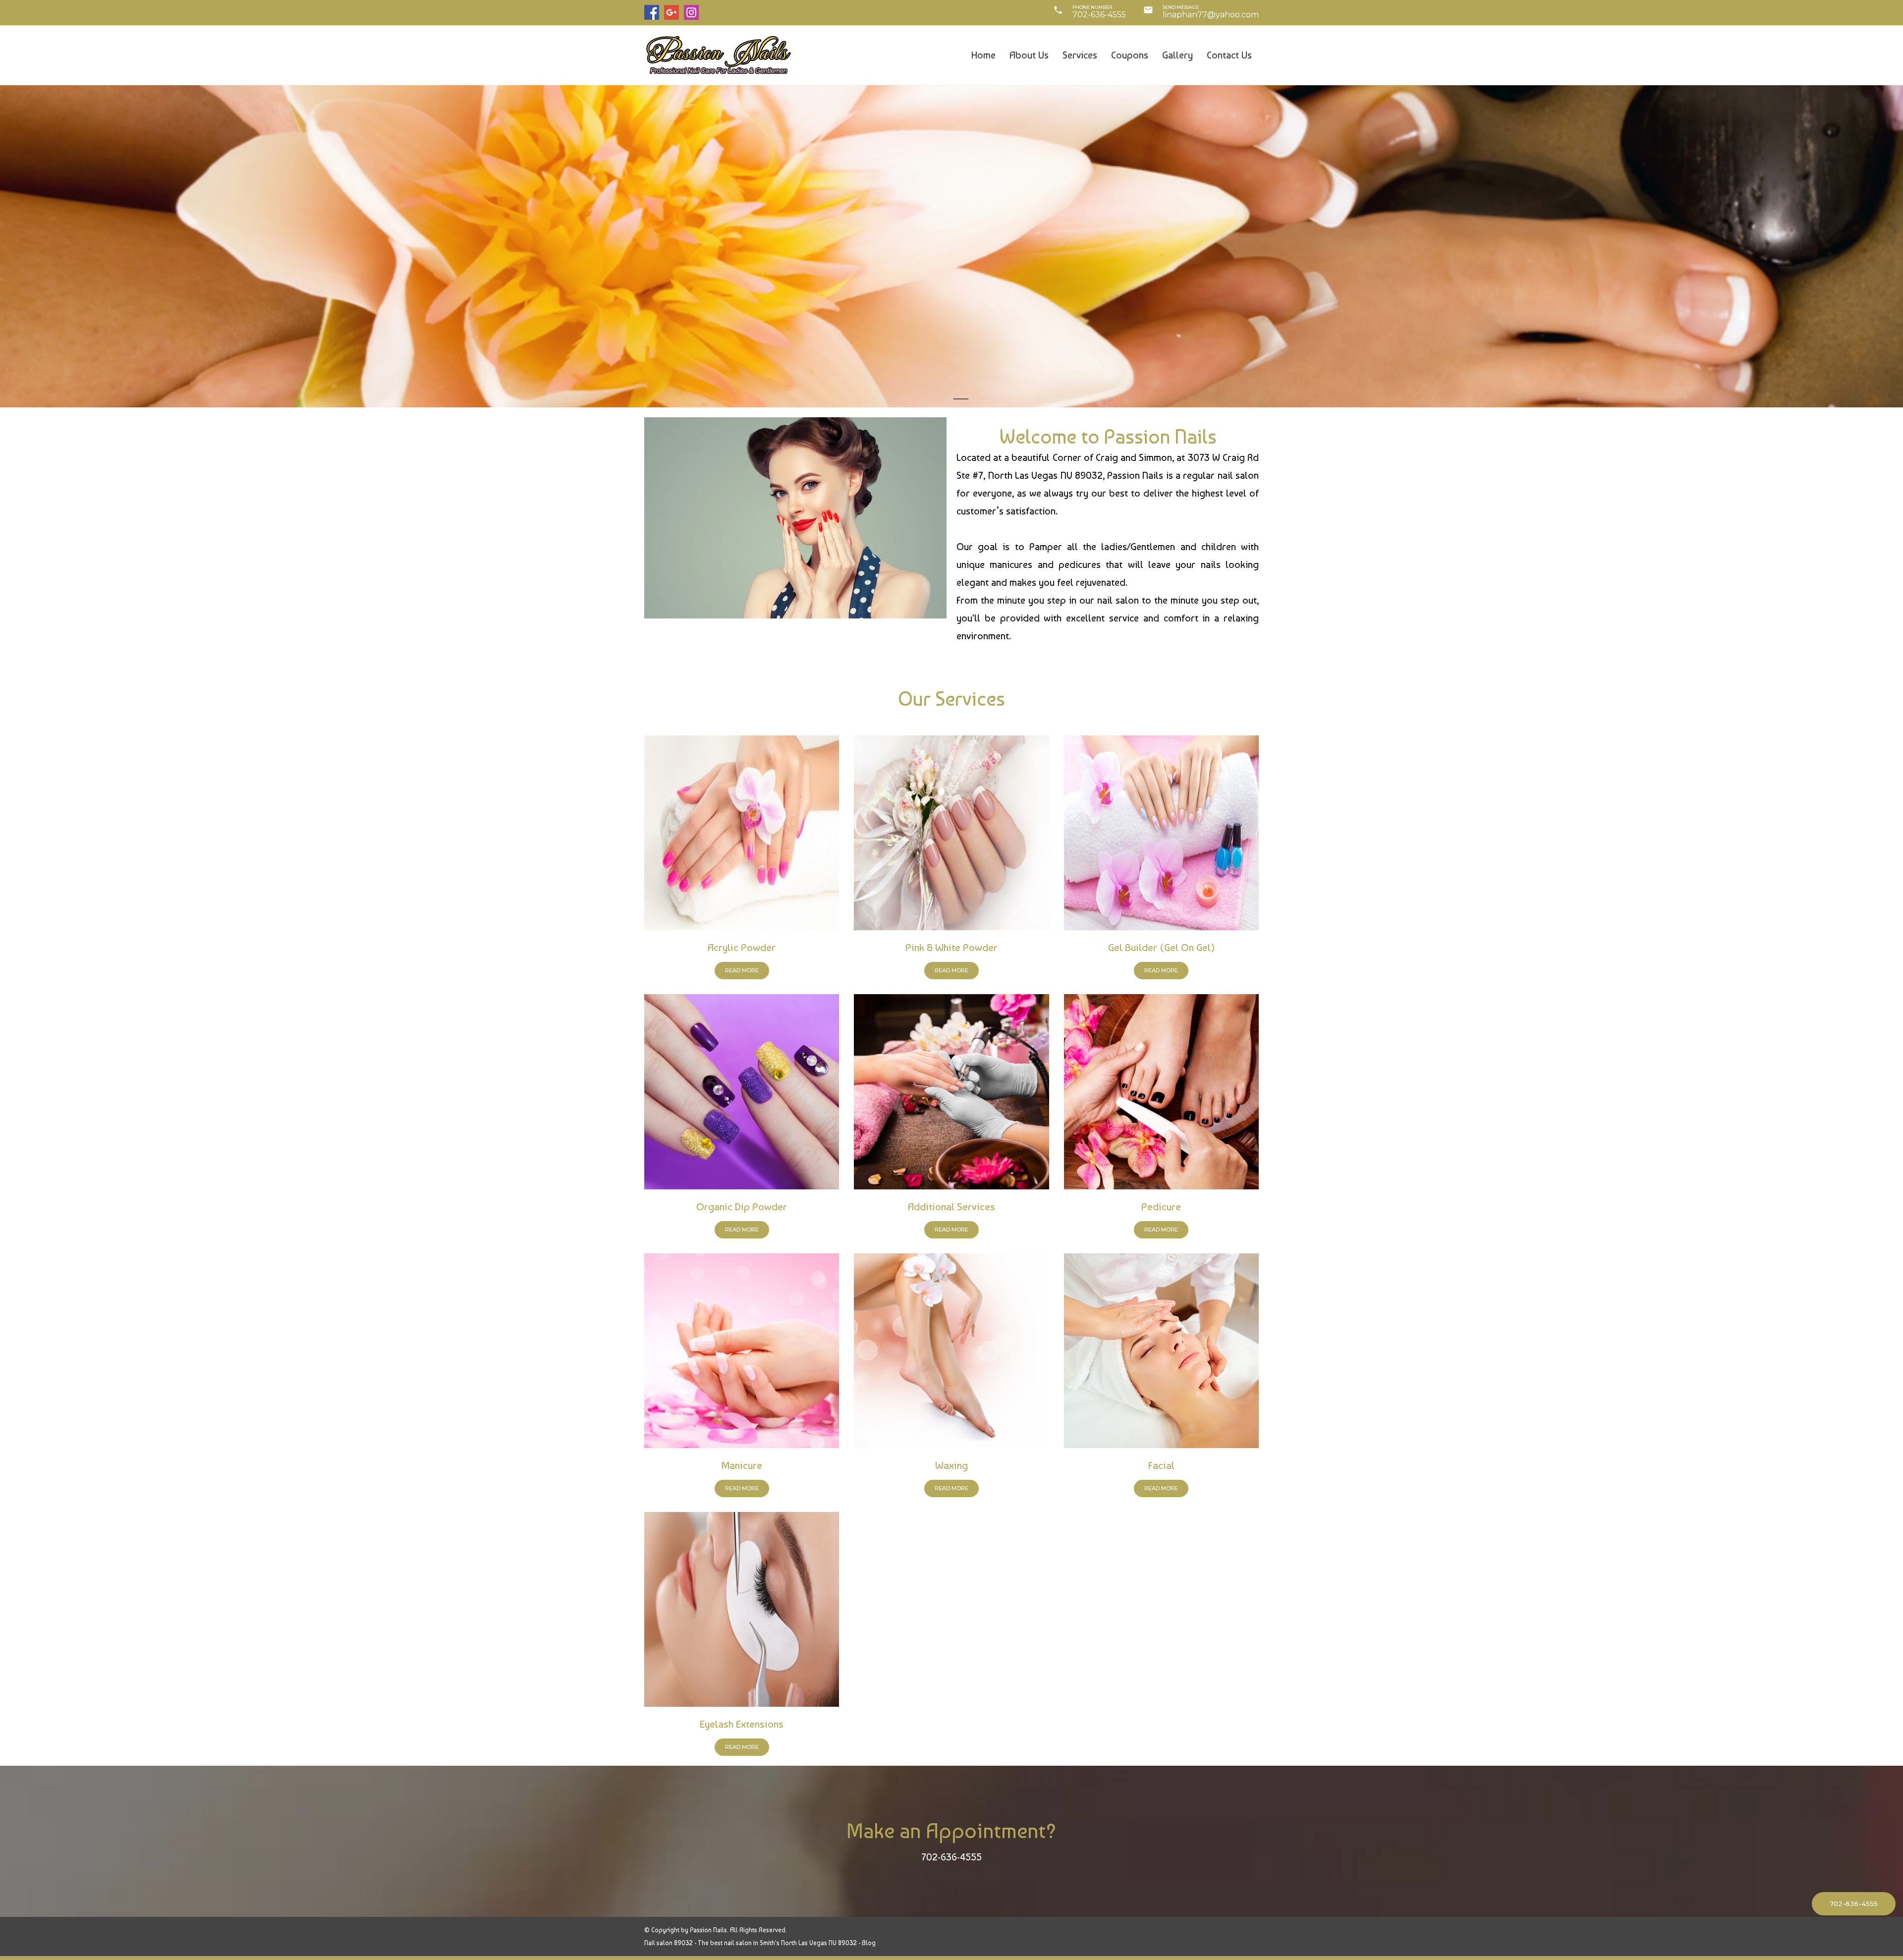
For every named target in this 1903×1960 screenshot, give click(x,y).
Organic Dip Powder (742, 1206)
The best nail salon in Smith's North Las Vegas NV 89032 (777, 1943)
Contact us (1229, 56)
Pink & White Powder (951, 947)
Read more (742, 970)
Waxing (951, 1465)
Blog (869, 1943)
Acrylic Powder (742, 947)
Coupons (1130, 56)
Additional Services (951, 1206)
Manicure (742, 1465)
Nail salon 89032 (669, 1943)
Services (1080, 56)
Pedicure (1161, 1206)
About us (1029, 56)
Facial (1161, 1465)
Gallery (1177, 56)
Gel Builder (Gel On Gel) (1161, 947)
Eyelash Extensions (742, 1724)
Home (983, 56)
